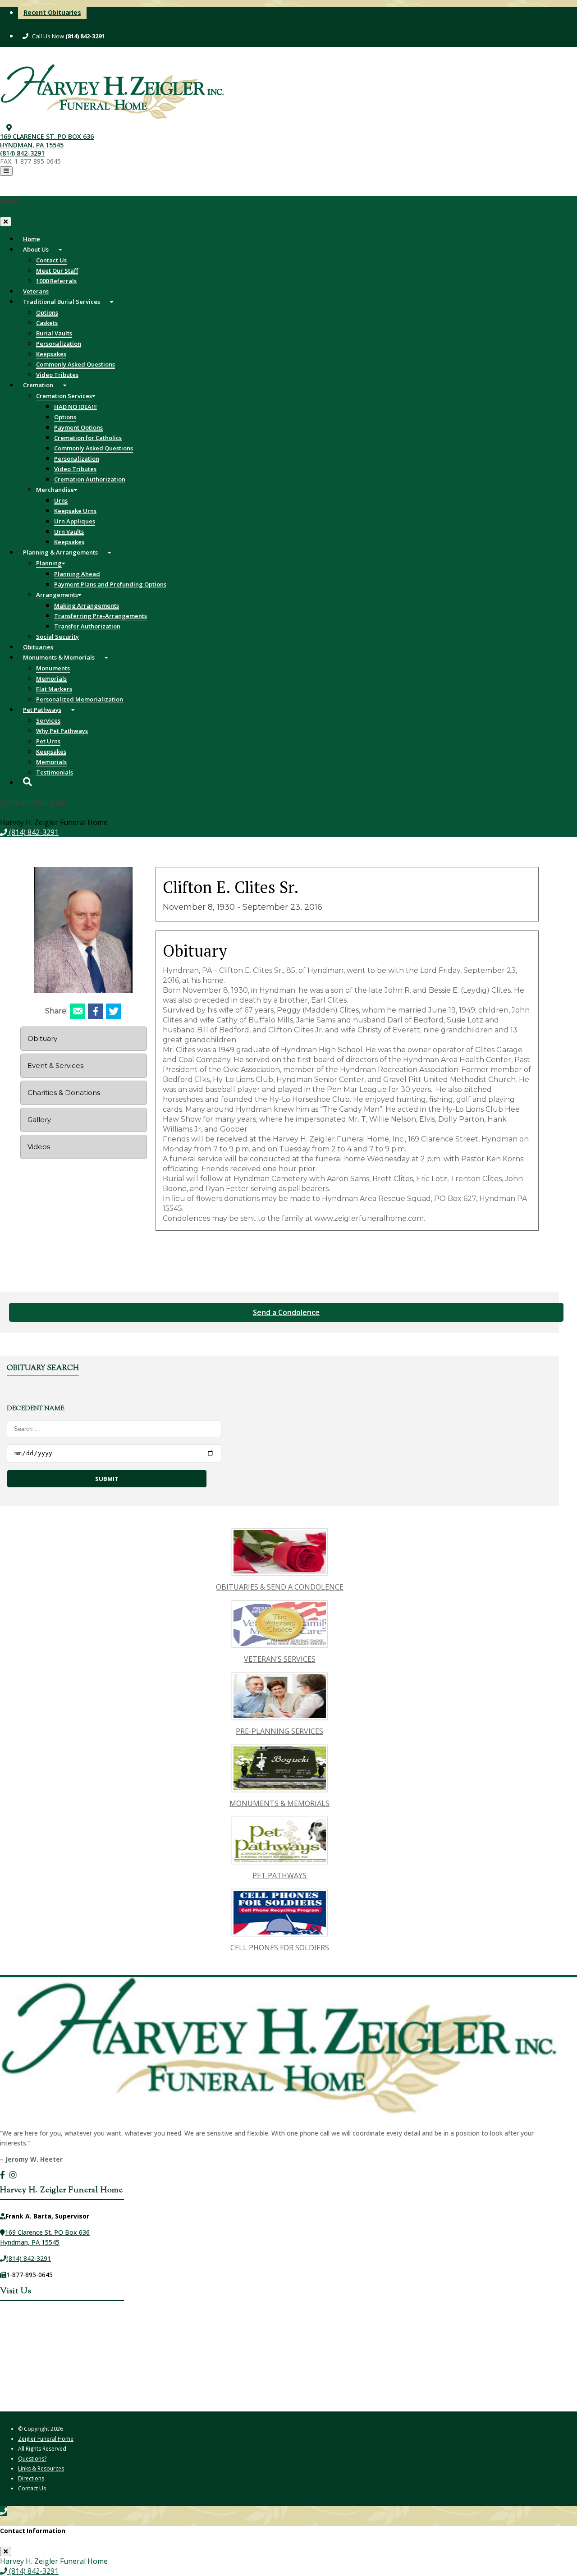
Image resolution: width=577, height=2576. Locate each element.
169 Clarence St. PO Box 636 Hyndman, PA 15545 (47, 140)
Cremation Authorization (90, 479)
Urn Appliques (75, 521)
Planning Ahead (77, 574)
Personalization (59, 344)
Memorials (51, 678)
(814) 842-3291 (84, 36)
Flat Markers (54, 689)
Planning (49, 563)
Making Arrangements (87, 605)
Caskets (47, 323)
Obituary (42, 1038)
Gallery (39, 1120)
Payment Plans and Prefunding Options (110, 584)
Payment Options (78, 427)
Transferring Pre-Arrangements (101, 616)
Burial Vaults (54, 333)
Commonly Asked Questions (76, 364)
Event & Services (55, 1066)
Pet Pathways (42, 710)
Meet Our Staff (57, 270)
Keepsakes (51, 354)
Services (48, 720)
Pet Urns (48, 741)
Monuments (53, 668)
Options (47, 312)
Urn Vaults (69, 532)
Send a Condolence (286, 1312)
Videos (39, 1147)
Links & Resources (41, 2468)
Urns (61, 500)
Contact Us (51, 260)
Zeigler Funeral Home (46, 2439)
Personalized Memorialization (80, 699)
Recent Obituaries (52, 12)
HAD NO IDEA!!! (76, 407)
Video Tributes (75, 469)
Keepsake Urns (75, 511)
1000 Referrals (56, 281)
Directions (31, 2478)
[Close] (6, 222)
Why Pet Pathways (62, 731)
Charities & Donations (64, 1093)
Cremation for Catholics (88, 438)
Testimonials (55, 772)
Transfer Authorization (87, 626)
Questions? (32, 2459)
